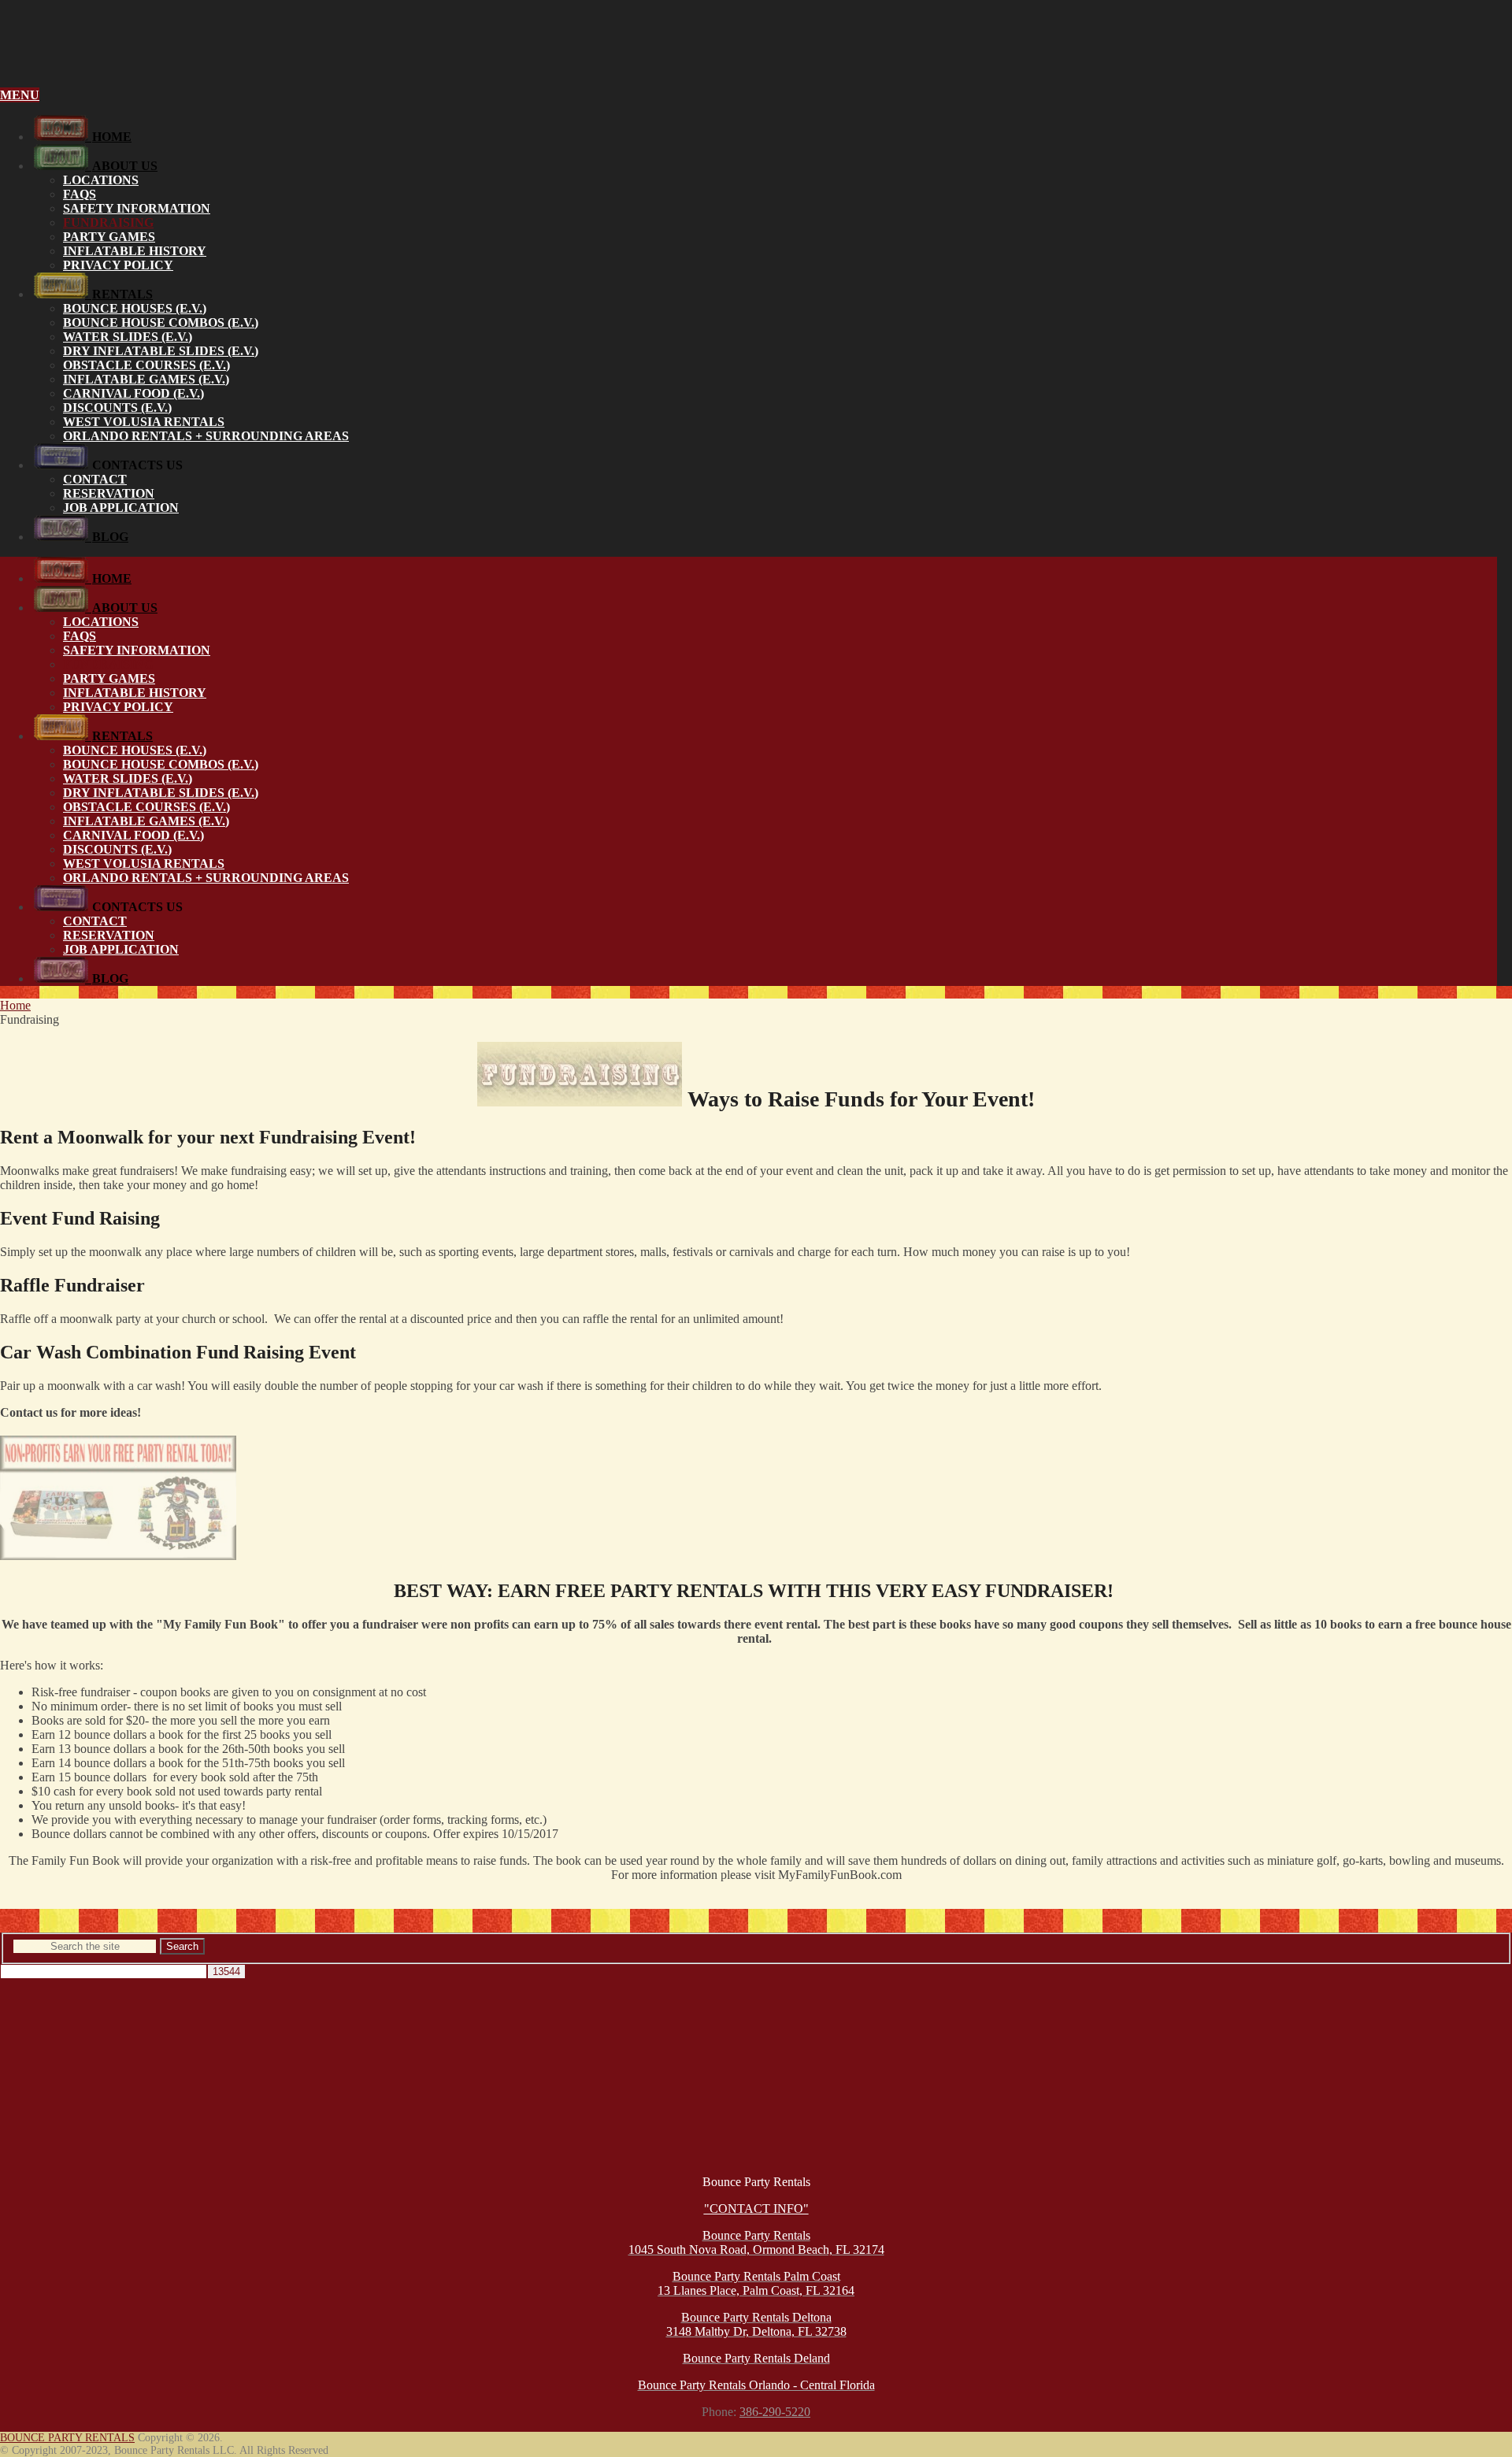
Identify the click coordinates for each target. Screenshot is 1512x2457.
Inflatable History (135, 251)
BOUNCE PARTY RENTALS (67, 2438)
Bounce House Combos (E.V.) (161, 322)
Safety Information (137, 208)
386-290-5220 (775, 2412)
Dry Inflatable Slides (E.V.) (161, 351)
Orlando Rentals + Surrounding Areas (206, 436)
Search (182, 1946)
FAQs (80, 194)
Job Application (121, 508)
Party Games (109, 237)
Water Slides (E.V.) (128, 337)
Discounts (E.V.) (117, 408)
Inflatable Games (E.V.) (146, 379)
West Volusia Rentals (144, 422)
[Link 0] (756, 56)
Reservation (109, 493)
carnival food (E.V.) (133, 393)
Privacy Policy (118, 265)
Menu (20, 95)
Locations (101, 180)
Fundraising (108, 222)
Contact (95, 479)
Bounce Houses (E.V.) (135, 308)
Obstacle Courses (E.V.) (146, 365)
